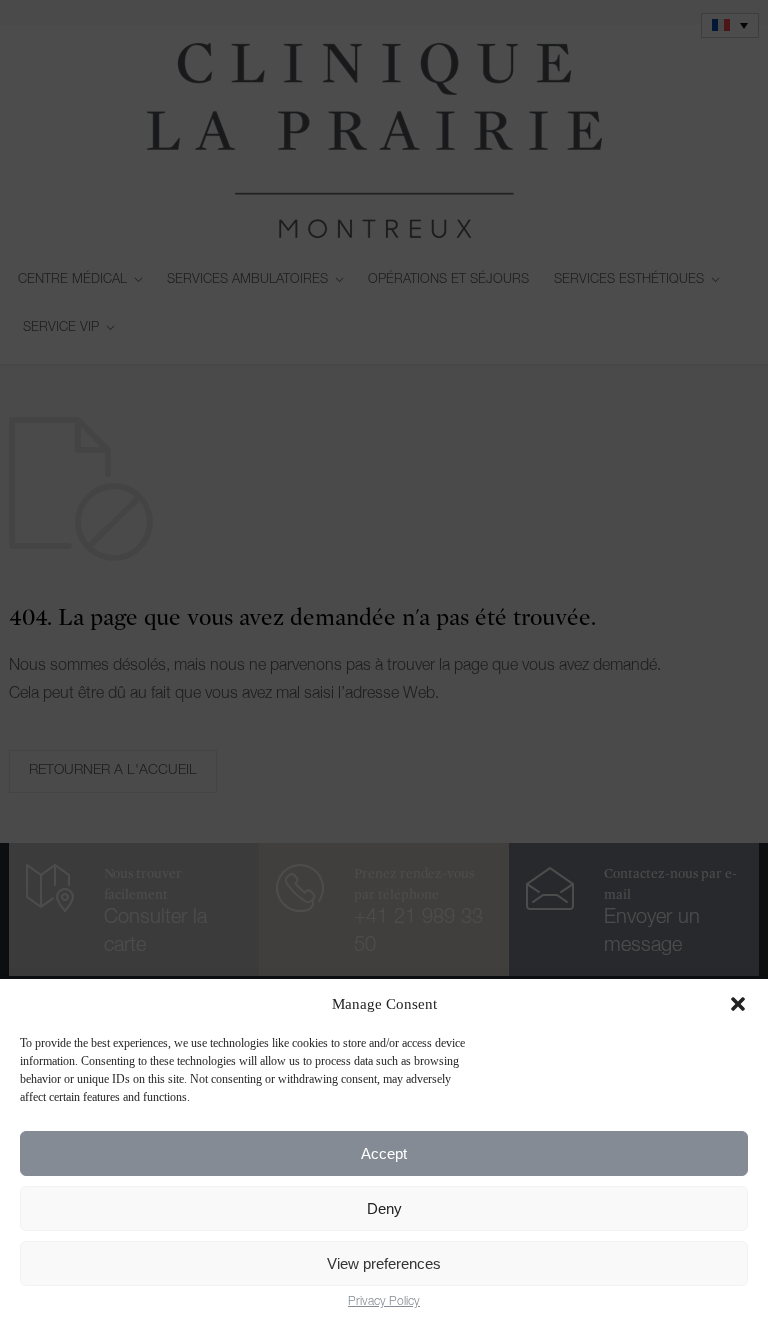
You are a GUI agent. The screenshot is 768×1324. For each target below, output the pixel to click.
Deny (384, 1208)
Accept (384, 1153)
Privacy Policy (384, 1302)
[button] (738, 1004)
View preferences (384, 1263)
